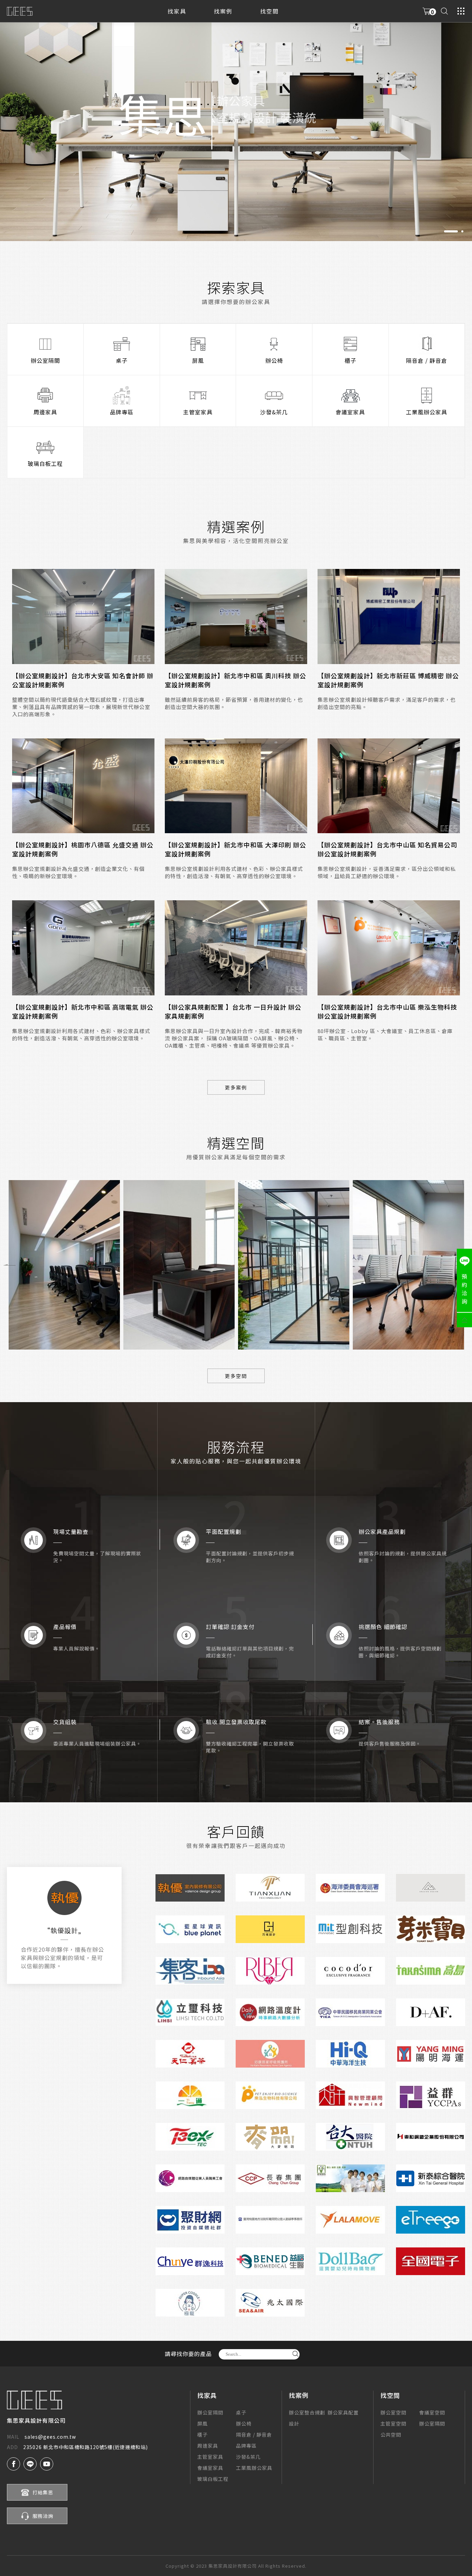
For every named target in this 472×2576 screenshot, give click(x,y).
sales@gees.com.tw (41, 2437)
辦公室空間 (393, 2412)
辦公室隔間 (45, 360)
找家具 (177, 11)
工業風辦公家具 (427, 412)
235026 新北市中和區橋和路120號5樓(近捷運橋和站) (77, 2447)
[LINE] (30, 2464)
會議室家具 (350, 412)
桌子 (122, 360)
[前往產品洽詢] (427, 11)
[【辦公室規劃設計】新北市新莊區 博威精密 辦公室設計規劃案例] (389, 617)
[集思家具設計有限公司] (20, 11)
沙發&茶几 (274, 412)
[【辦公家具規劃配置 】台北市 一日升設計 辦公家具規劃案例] (236, 948)
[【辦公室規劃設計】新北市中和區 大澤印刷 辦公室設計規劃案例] (236, 786)
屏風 (198, 360)
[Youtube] (47, 2464)
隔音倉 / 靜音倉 (427, 360)
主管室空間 (393, 2423)
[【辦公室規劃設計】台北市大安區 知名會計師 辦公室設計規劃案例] (83, 617)
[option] (236, 121)
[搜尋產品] (444, 11)
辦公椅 (274, 360)
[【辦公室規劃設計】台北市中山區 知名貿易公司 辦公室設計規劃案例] (389, 786)
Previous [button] (10, 1265)
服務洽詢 (43, 2516)
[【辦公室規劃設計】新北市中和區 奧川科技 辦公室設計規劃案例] (236, 617)
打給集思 (43, 2492)
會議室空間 (432, 2412)
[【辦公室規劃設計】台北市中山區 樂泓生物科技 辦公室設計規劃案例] (389, 948)
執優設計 (64, 1930)
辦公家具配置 (343, 2412)
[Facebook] (13, 2464)
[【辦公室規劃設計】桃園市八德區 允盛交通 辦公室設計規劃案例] (83, 786)
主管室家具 (198, 412)
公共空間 (391, 2435)
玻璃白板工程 (45, 463)
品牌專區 (122, 412)
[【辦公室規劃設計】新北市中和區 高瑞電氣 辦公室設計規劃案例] (83, 948)
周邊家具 (45, 412)
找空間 (270, 11)
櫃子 (350, 360)
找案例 (223, 11)
